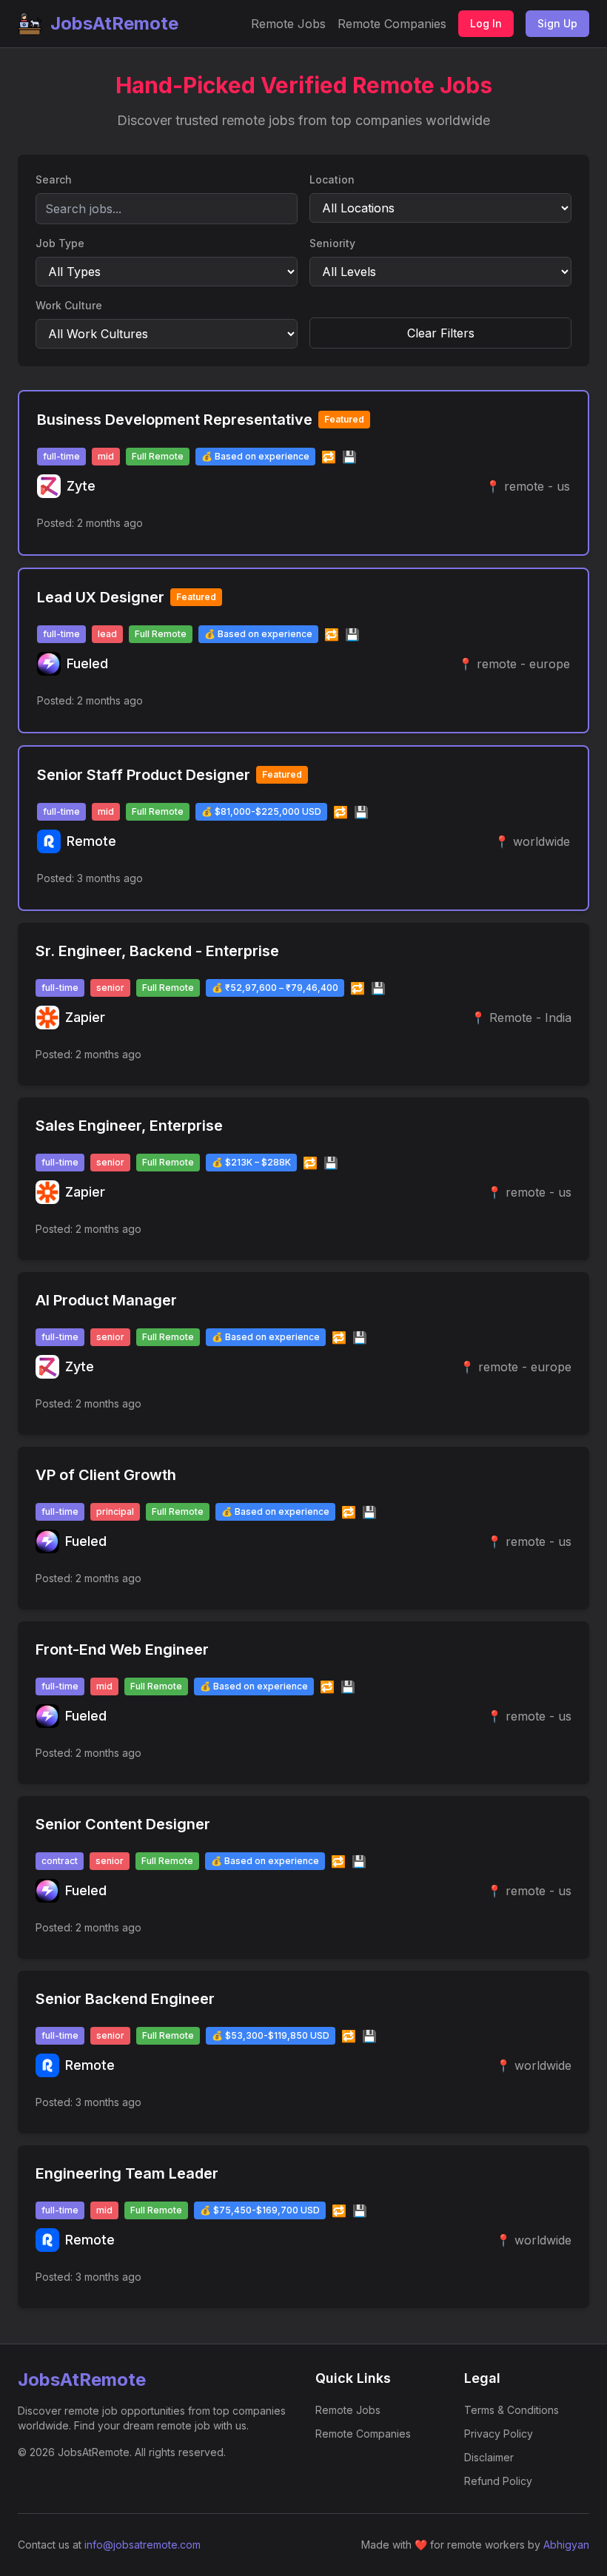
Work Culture (69, 305)
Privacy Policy (499, 2434)
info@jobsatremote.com (142, 2545)
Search (54, 179)
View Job (537, 523)
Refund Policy (498, 2481)
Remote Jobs (288, 24)
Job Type (60, 243)
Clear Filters (441, 333)
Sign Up (557, 23)
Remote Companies (392, 24)
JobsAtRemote (114, 23)
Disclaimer (489, 2457)
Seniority (332, 243)
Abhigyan (566, 2545)
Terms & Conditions (512, 2410)
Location (332, 179)
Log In (486, 23)
